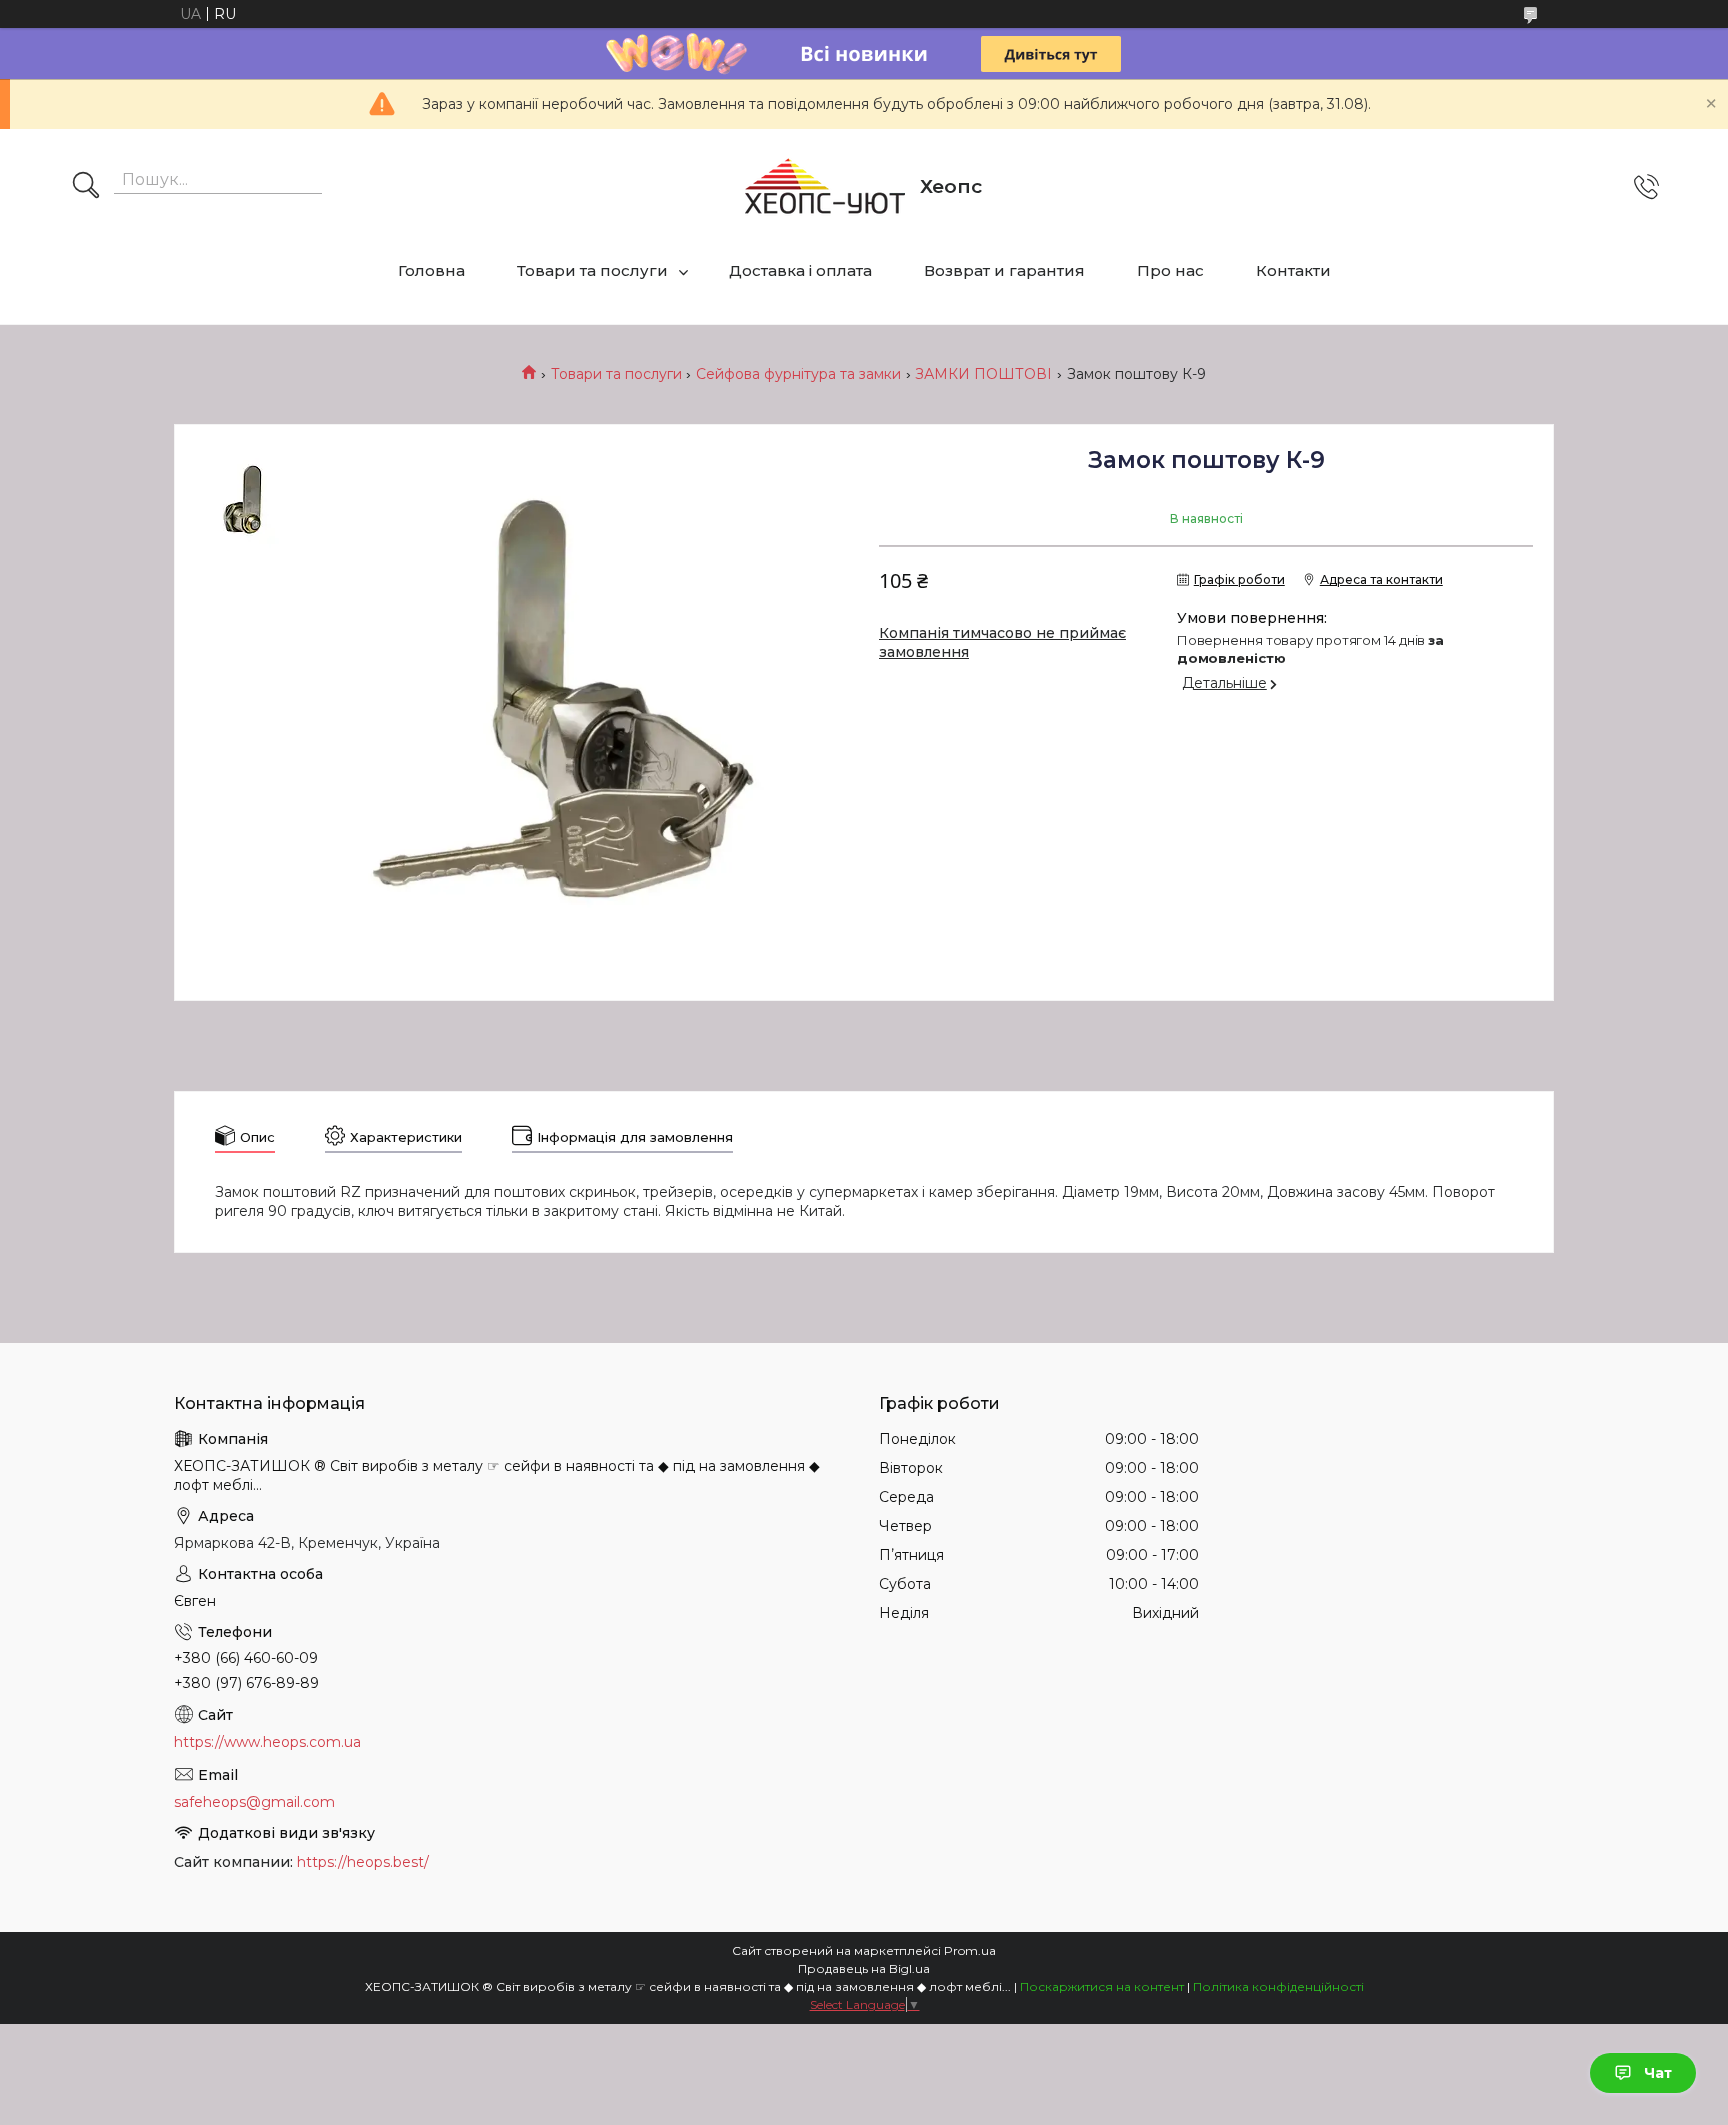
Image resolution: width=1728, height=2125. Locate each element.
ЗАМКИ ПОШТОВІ (983, 374)
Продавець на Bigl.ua (864, 1968)
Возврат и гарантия (1004, 270)
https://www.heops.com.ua (267, 1742)
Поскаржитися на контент (1102, 1986)
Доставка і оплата (800, 270)
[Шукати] (86, 187)
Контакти (1293, 270)
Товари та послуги (592, 270)
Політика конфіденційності (1278, 1986)
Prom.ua (970, 1950)
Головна (431, 270)
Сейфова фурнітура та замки (798, 374)
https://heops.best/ (363, 1862)
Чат (1658, 2073)
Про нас (1170, 270)
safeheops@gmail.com (254, 1802)
